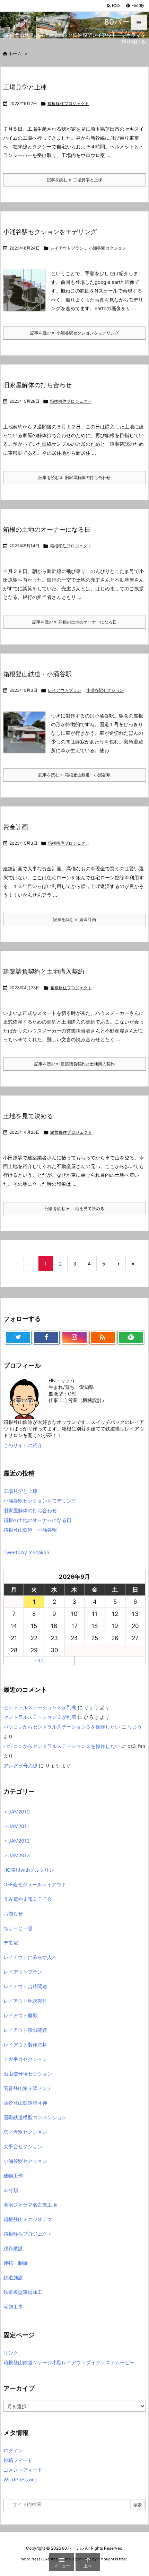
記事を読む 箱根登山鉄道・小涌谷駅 (74, 775)
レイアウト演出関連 (25, 2030)
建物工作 (13, 2175)
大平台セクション (23, 2146)
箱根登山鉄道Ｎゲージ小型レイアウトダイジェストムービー (69, 2362)
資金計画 (16, 827)
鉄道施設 (13, 2277)
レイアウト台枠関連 (25, 1986)
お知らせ (13, 1913)
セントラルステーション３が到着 (40, 1707)
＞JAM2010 (17, 1812)
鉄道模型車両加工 (23, 2292)
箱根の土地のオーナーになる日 (47, 529)
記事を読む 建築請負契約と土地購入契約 (74, 1064)
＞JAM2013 (17, 1855)
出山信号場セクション (28, 2074)
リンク (11, 2353)
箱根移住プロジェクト (68, 103)
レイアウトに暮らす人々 (30, 1957)
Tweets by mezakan (26, 1552)
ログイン (13, 2450)
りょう (91, 1707)
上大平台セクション (25, 2059)
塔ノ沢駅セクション (25, 2132)
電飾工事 (13, 2307)
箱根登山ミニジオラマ (28, 2219)
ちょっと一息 (18, 1928)
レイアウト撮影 (20, 2015)
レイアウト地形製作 (25, 2001)
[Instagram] (74, 1338)
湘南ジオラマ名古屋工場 (30, 2205)
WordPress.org (20, 2479)
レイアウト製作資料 (25, 2044)
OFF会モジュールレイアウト (35, 1884)
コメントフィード (23, 2470)
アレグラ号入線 (20, 1765)
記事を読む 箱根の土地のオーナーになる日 (74, 622)
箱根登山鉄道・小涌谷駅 (37, 674)
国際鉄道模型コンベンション (35, 2117)
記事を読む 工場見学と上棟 (74, 180)
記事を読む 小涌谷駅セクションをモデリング (74, 333)
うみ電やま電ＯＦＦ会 (28, 1899)
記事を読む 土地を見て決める (74, 1208)
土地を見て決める (28, 1116)
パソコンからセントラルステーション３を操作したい (62, 1727)
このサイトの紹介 (23, 1445)
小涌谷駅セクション (107, 248)
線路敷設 (13, 2248)
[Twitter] (18, 1338)
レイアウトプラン (67, 248)
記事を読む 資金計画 (74, 919)
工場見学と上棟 (25, 87)
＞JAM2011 (16, 1826)
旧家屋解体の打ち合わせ (37, 385)
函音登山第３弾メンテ (28, 2088)
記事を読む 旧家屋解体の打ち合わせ (74, 477)
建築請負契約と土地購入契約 (44, 971)
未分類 (11, 2190)
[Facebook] (46, 1338)
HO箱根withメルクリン (29, 1870)
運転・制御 (16, 2263)
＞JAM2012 (16, 1841)
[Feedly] (131, 1338)
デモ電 (11, 1943)
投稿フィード (18, 2460)
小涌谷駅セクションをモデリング (50, 232)
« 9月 (39, 1660)
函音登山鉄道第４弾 (25, 2103)
